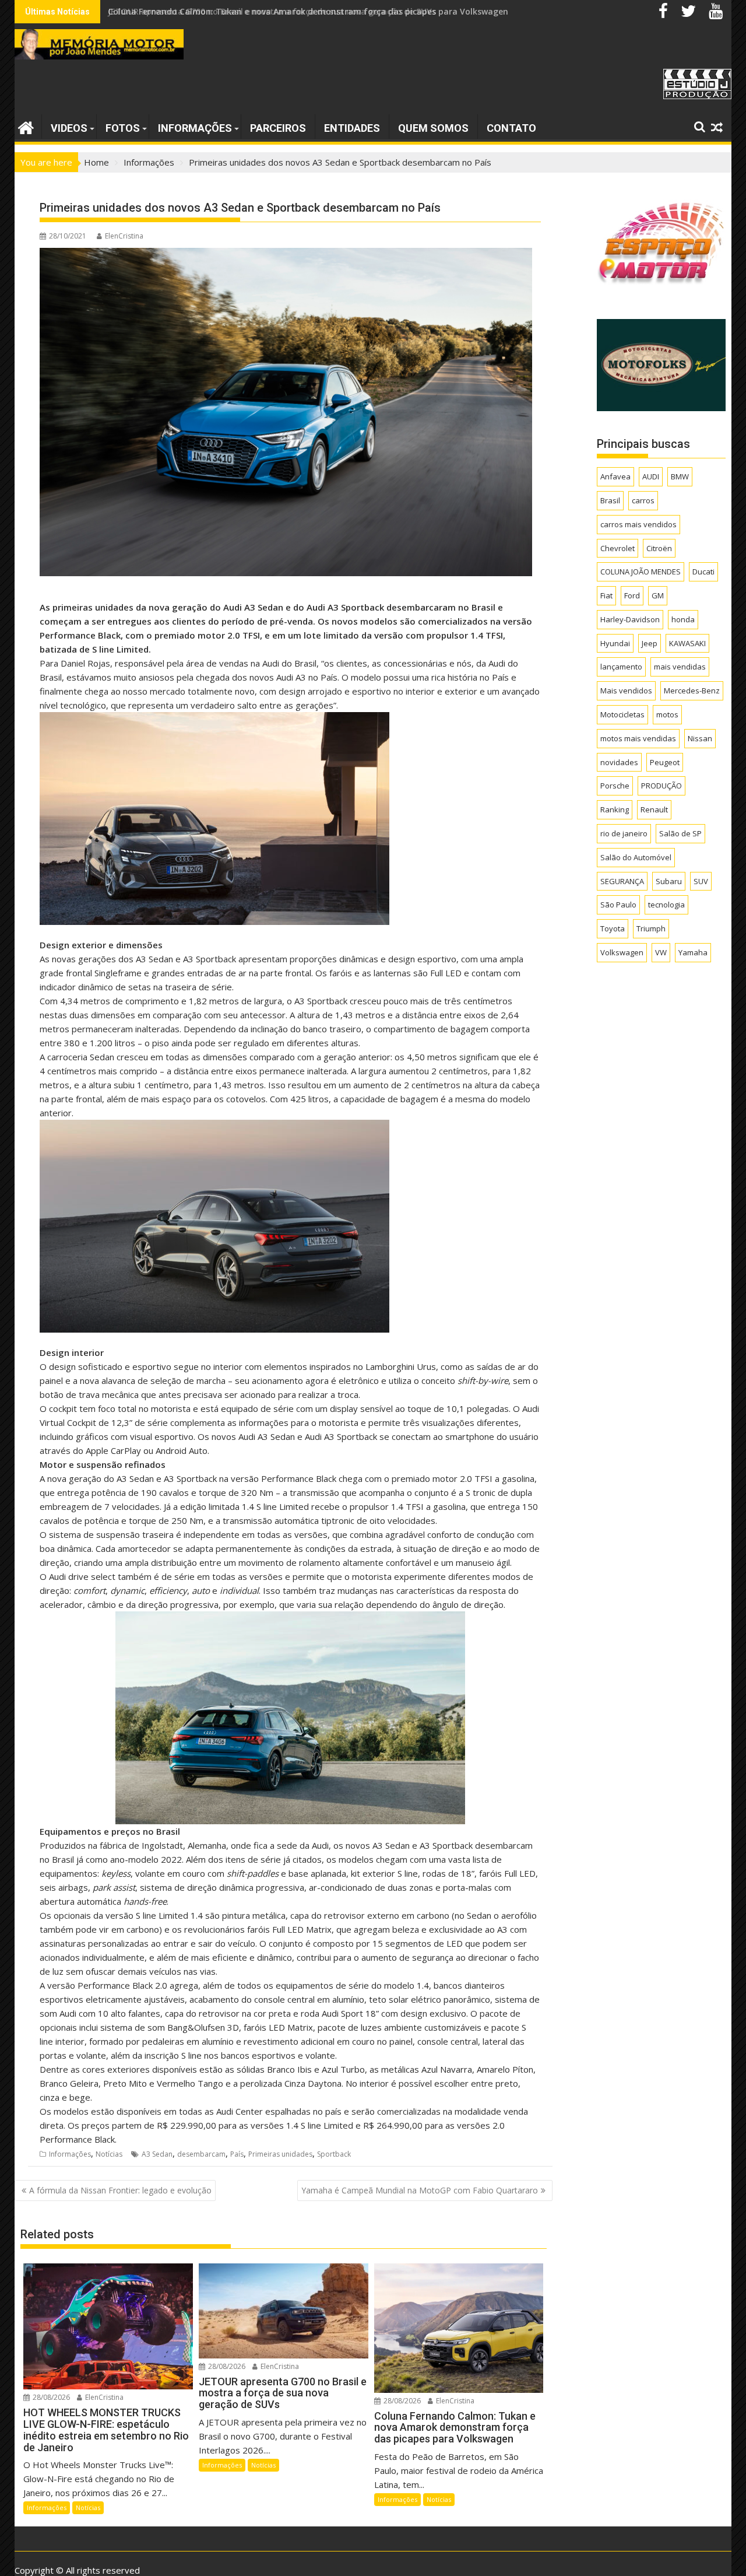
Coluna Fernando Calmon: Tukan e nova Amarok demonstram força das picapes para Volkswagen (308, 11)
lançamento (621, 667)
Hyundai (615, 643)
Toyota (613, 928)
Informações (195, 128)
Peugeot (665, 762)
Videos (69, 128)
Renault (654, 809)
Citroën (659, 548)
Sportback (334, 2154)
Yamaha (693, 952)
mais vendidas (680, 667)
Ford (632, 595)
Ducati (703, 572)
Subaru (669, 881)
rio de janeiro (624, 833)
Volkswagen (622, 952)
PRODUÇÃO (661, 786)
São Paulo (618, 905)
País (237, 2154)
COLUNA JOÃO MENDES (641, 572)
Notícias (109, 2154)
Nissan (700, 738)
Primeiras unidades (280, 2154)
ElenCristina (124, 236)
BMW (680, 476)
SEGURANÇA (622, 881)
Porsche (615, 786)
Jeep (650, 643)
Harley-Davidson (630, 619)
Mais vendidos (626, 691)
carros (643, 500)
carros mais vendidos (638, 524)
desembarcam (201, 2154)
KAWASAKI (687, 643)
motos (667, 714)
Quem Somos (433, 128)
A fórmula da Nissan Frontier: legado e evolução (120, 2190)
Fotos (123, 128)
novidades (619, 762)
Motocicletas (622, 714)
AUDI (651, 476)
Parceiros (278, 128)
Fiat (606, 595)
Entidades (352, 128)
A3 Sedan (157, 2154)
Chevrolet (617, 548)
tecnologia (666, 905)
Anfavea (615, 476)
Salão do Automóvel (636, 857)
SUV (701, 881)
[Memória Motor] (26, 126)
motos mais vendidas (638, 738)
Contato (511, 128)
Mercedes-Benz (692, 691)
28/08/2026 (50, 2397)
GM (658, 595)
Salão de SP (680, 833)
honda (683, 619)
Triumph (651, 928)
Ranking (615, 809)
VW (661, 952)
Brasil (610, 500)
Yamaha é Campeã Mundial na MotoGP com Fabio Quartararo (420, 2190)
